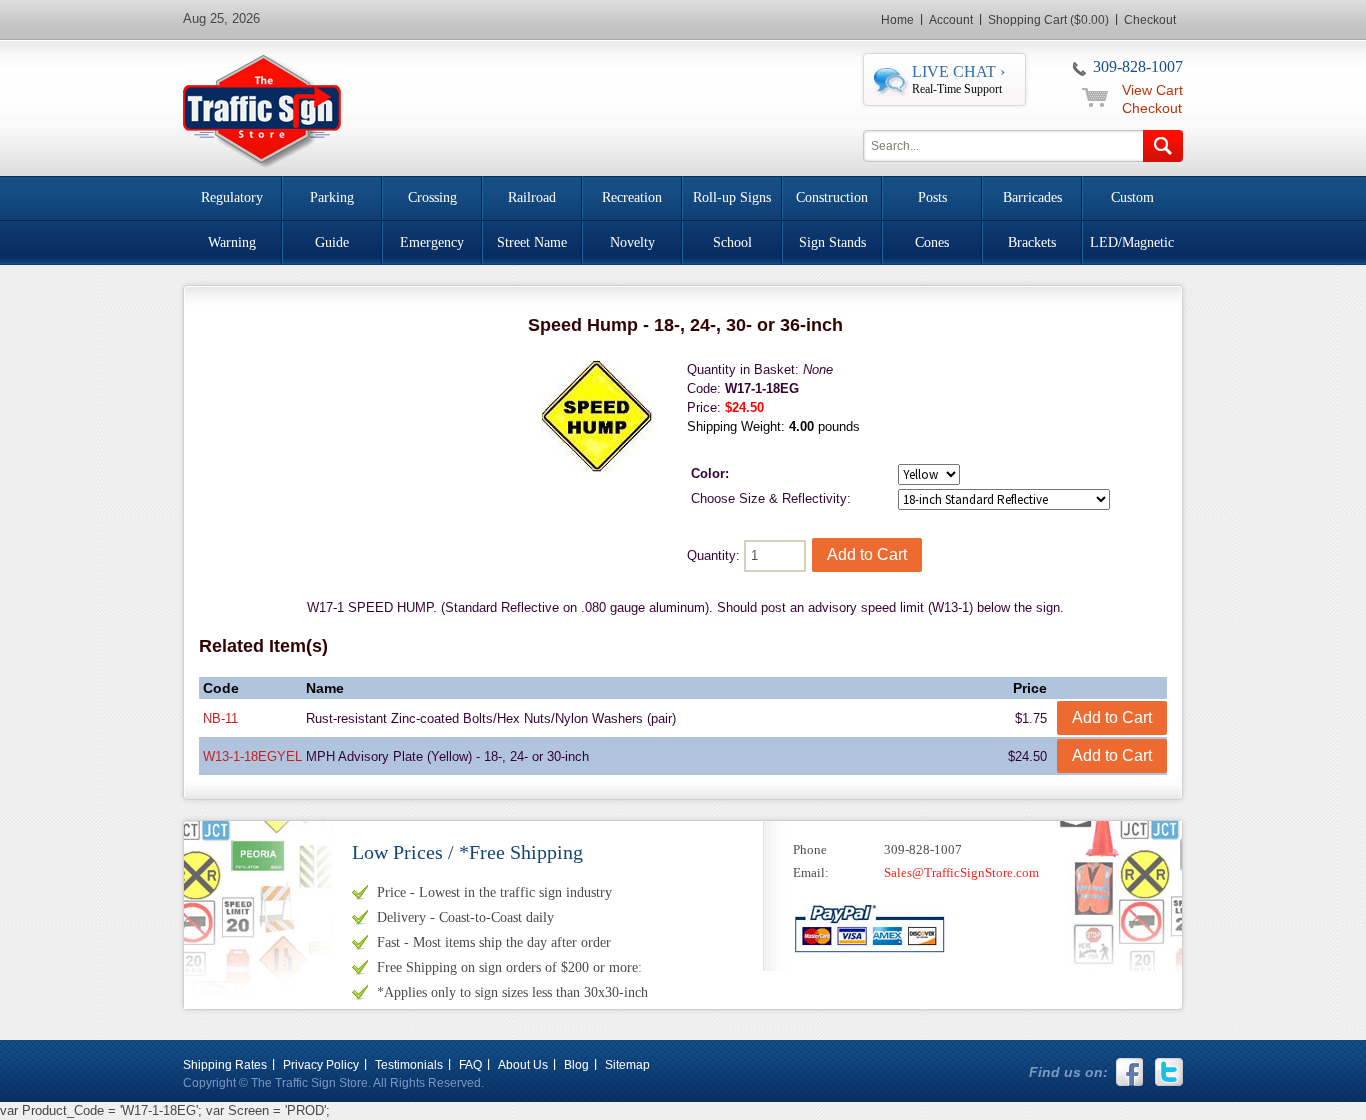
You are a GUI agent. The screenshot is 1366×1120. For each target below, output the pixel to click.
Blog (576, 1065)
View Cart (1152, 90)
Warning (232, 242)
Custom (1132, 197)
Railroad (532, 197)
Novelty (632, 242)
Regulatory (232, 197)
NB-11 (220, 718)
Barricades (1032, 197)
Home (897, 20)
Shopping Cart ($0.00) (1048, 20)
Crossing (432, 197)
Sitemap (627, 1065)
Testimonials (409, 1065)
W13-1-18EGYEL (252, 756)
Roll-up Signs (732, 197)
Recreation (632, 197)
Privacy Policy (321, 1065)
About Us (523, 1065)
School (732, 242)
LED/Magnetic (1132, 242)
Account (951, 20)
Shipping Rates (225, 1065)
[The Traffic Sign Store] (262, 108)
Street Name (532, 242)
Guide (332, 242)
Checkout (1150, 20)
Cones (932, 242)
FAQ (470, 1065)
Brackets (1032, 242)
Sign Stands (832, 242)
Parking (332, 197)
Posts (932, 197)
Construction (832, 197)
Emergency (432, 242)
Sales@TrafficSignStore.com (961, 872)
